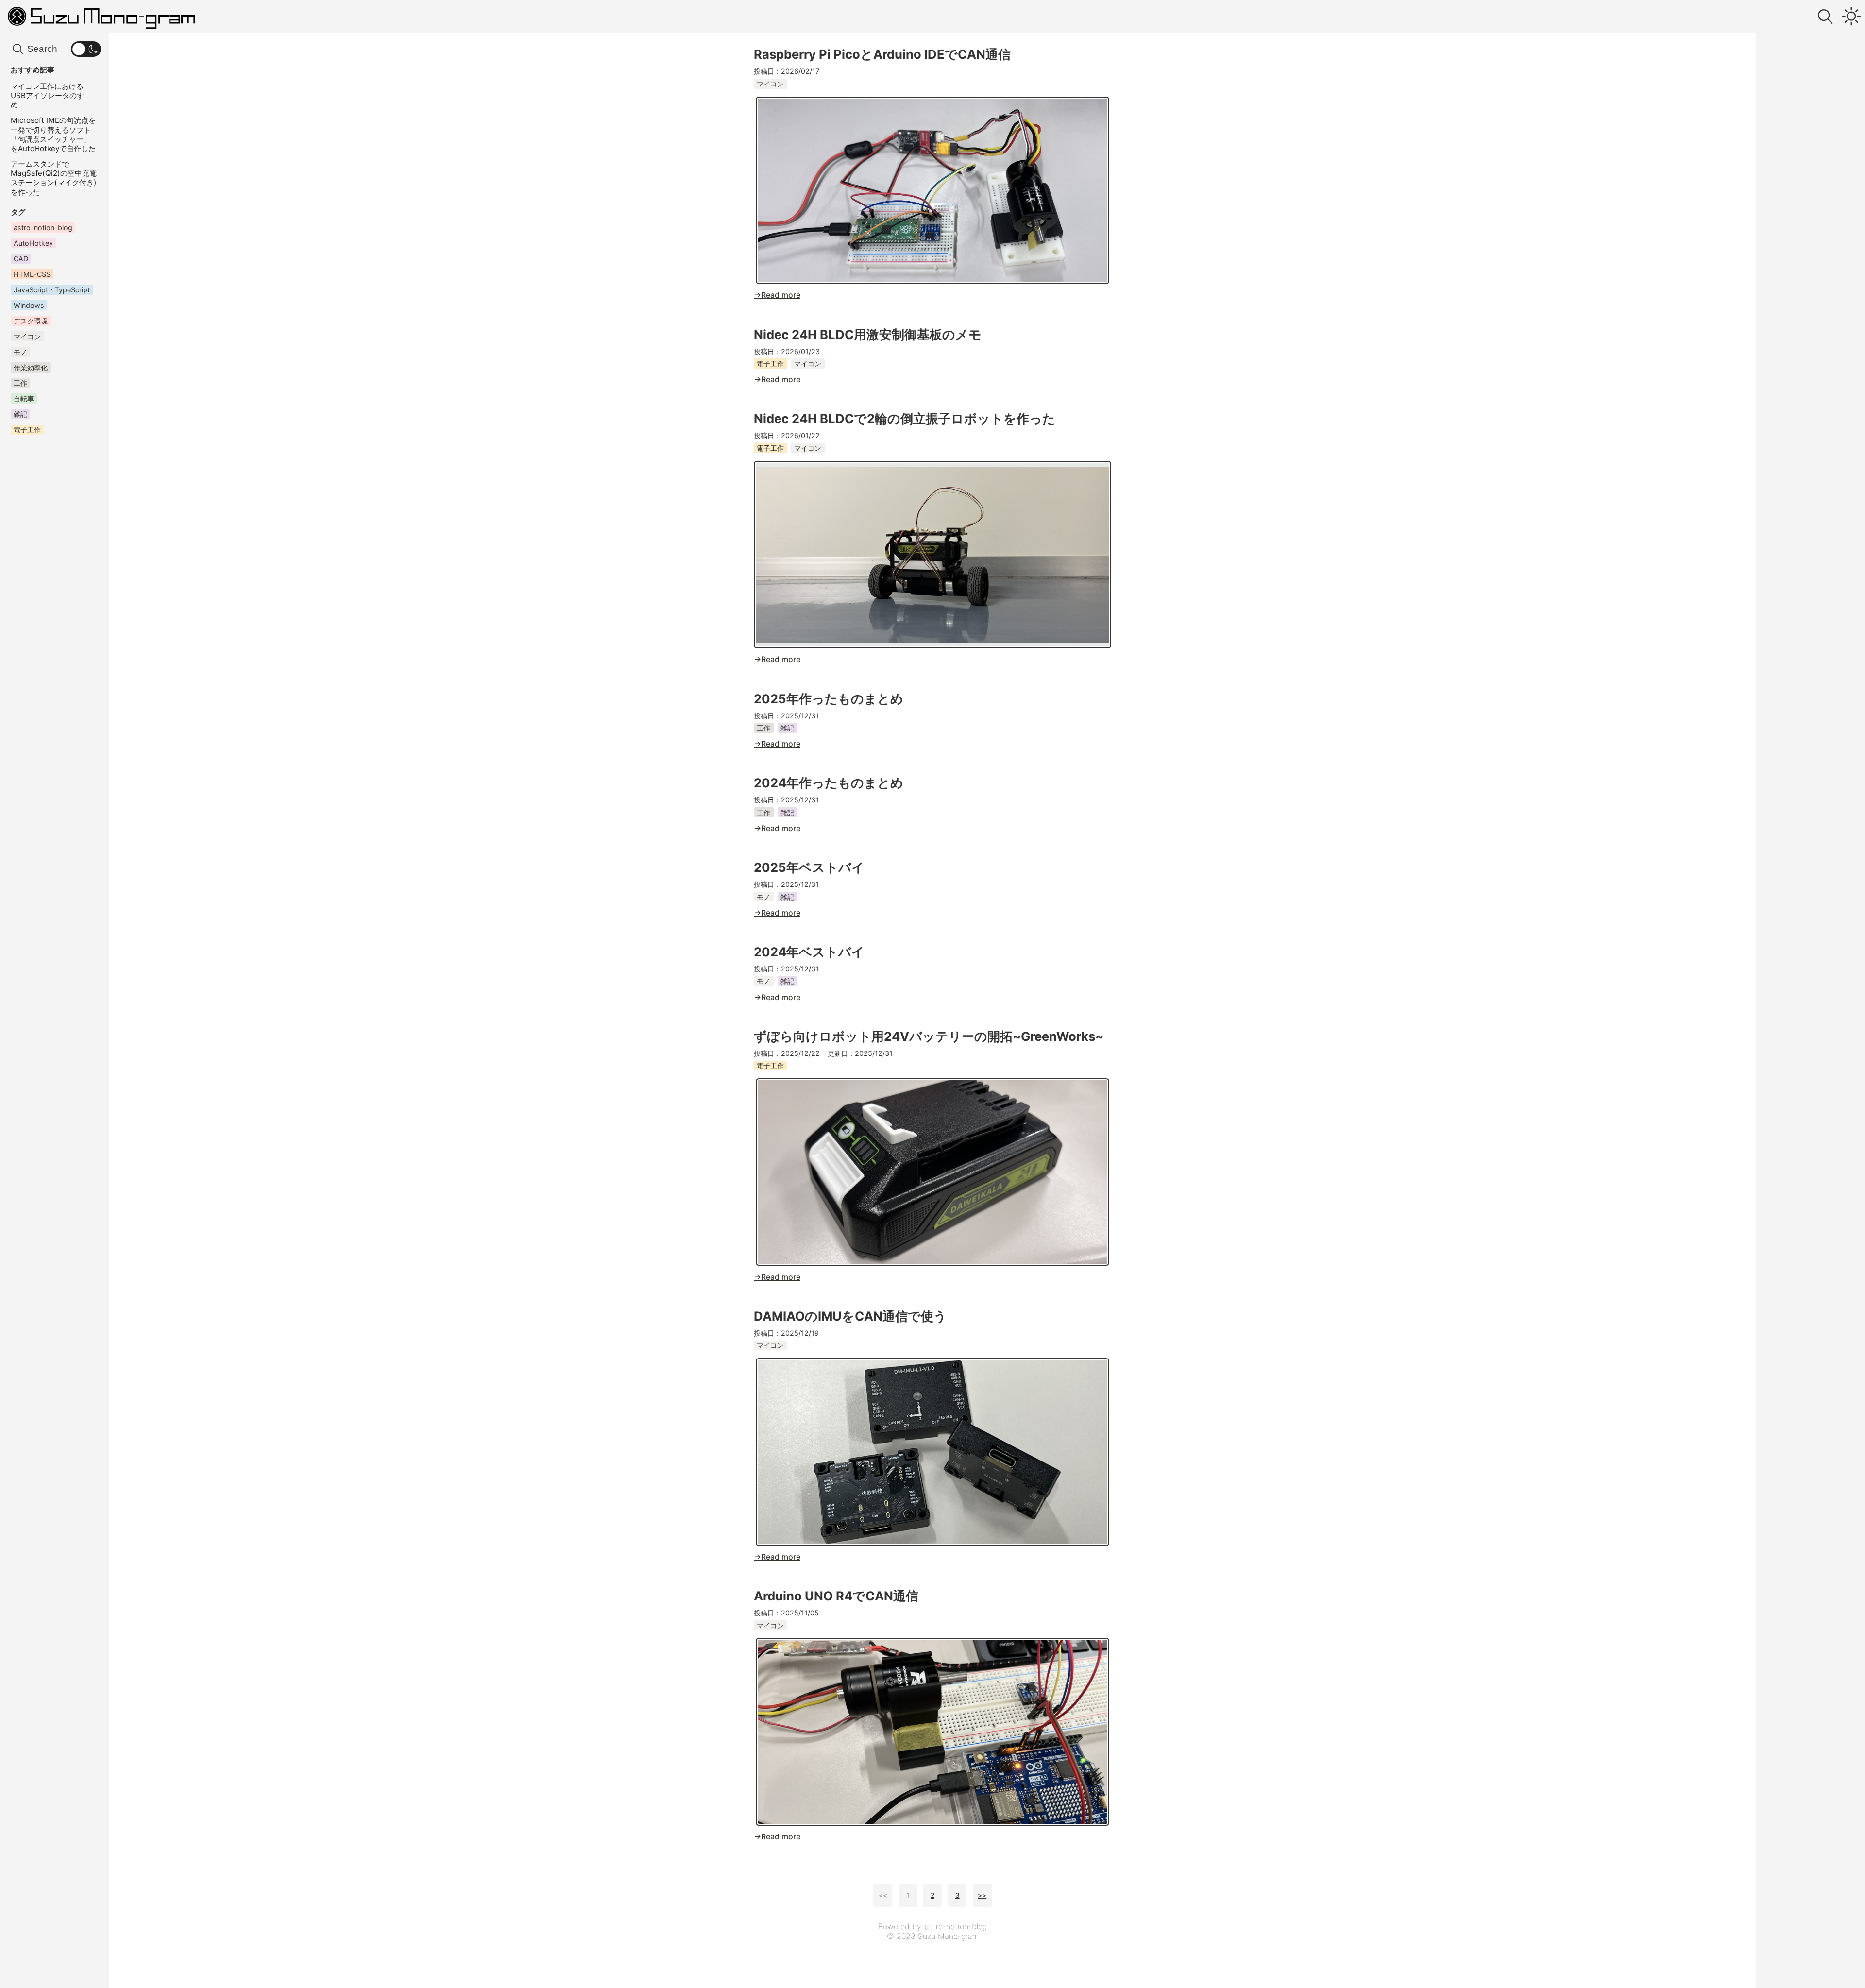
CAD (21, 259)
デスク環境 (31, 321)
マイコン (770, 84)
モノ (763, 897)
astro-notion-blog (956, 1926)
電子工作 (770, 364)
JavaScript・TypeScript (52, 290)
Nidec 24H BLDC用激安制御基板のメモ (868, 334)
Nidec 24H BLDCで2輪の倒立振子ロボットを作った (905, 418)
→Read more (777, 295)
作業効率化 (31, 367)
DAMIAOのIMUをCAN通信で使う (850, 1316)
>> (982, 1895)
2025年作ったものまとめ (829, 699)
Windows (29, 305)
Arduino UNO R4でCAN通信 (836, 1596)
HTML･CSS (32, 274)
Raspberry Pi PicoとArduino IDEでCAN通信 (882, 54)
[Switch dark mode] (1851, 17)
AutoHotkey (33, 244)
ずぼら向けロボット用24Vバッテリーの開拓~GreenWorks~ (929, 1036)
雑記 (787, 728)
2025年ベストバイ (809, 867)
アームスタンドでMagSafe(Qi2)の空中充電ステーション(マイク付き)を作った (54, 178)
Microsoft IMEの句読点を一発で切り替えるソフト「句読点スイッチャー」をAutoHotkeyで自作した (53, 135)
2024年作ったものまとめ (829, 783)
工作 (763, 728)
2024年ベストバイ (809, 952)
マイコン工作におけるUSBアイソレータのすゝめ (51, 95)
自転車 (24, 399)
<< (883, 1895)
